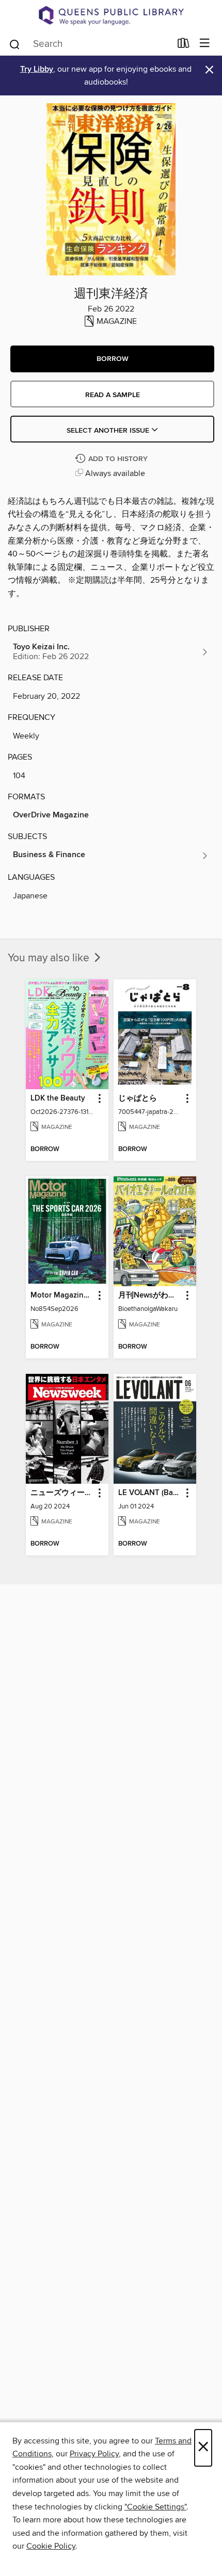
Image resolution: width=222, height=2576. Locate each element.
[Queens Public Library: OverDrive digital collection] (111, 15)
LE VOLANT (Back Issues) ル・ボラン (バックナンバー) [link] (150, 1493)
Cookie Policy (51, 2546)
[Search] (15, 43)
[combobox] (90, 44)
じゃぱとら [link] (138, 1098)
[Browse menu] (205, 44)
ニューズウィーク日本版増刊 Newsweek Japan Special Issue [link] (62, 1493)
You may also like (50, 958)
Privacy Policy (94, 2454)
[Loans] (184, 45)
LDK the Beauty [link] (58, 1098)
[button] (112, 359)
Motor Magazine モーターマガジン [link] (62, 1295)
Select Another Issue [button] (109, 431)
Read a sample (113, 395)
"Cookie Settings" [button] (155, 2507)
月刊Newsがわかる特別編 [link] (150, 1295)
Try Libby (37, 69)
